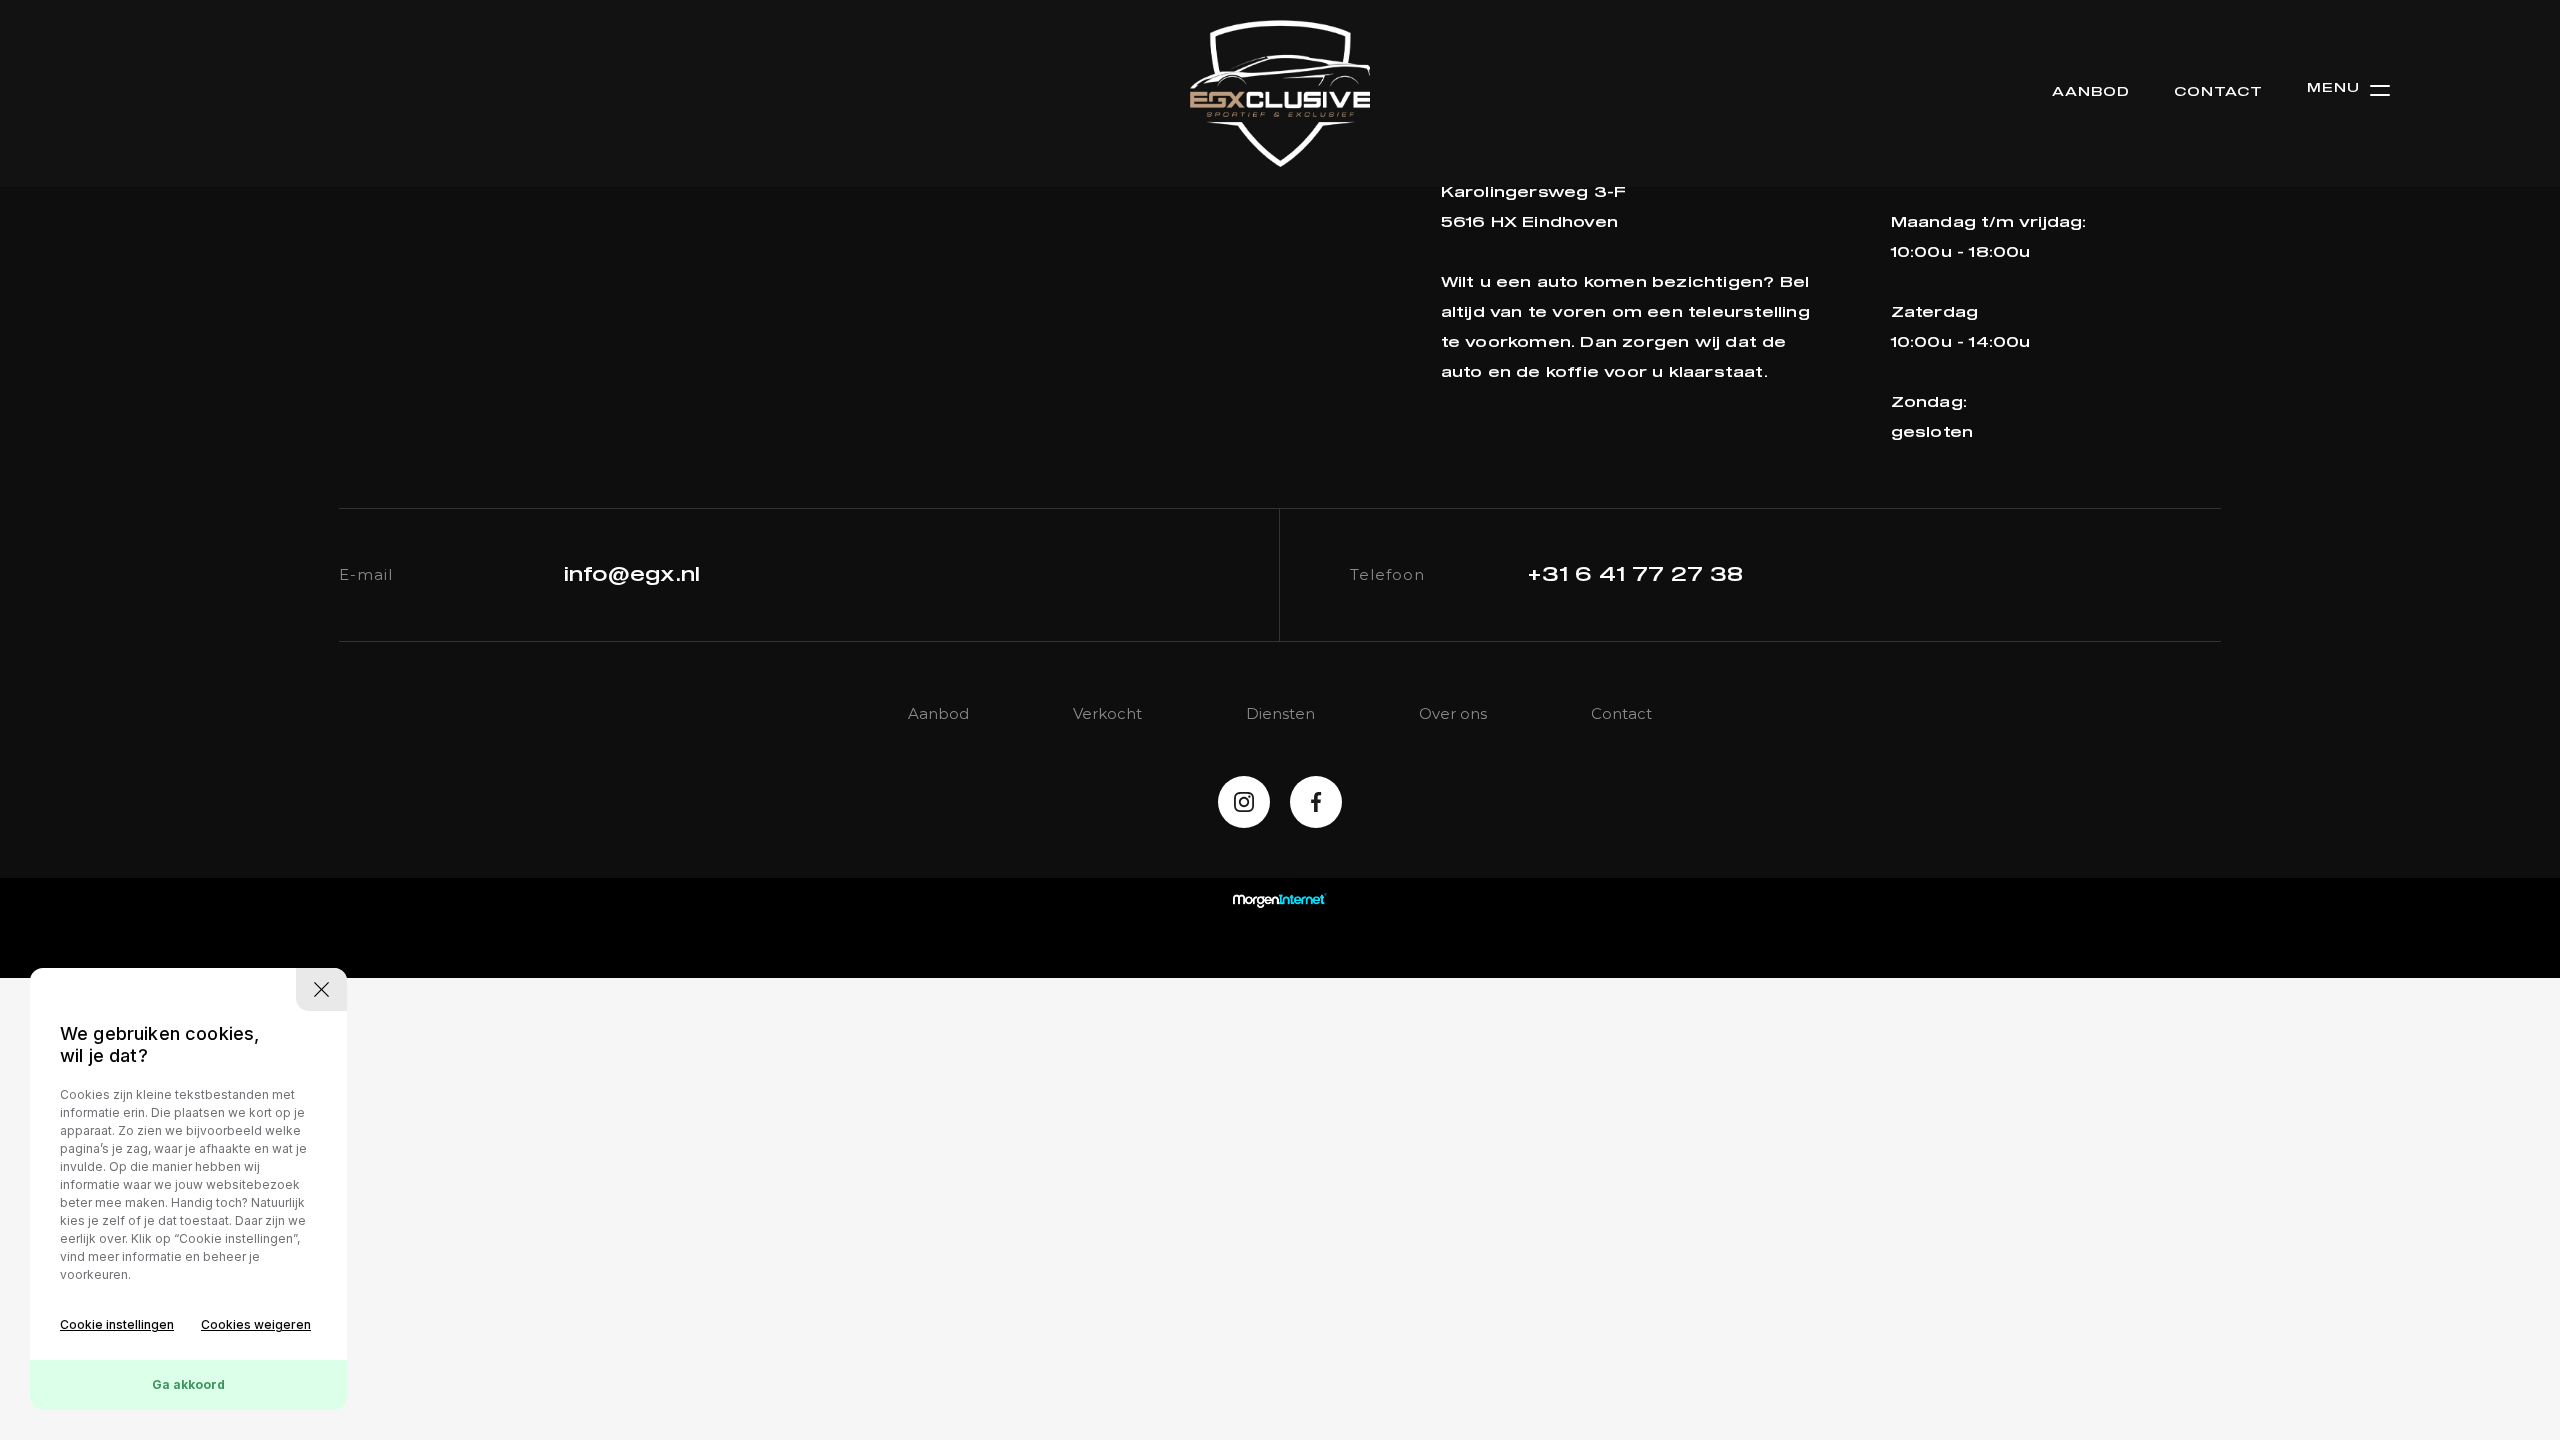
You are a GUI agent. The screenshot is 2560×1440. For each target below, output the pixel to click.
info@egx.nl (632, 575)
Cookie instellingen (117, 1324)
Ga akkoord (188, 1384)
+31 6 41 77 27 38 (1635, 575)
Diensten (1280, 713)
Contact (2218, 92)
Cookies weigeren (256, 1324)
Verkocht (1107, 713)
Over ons (1453, 713)
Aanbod (2091, 92)
